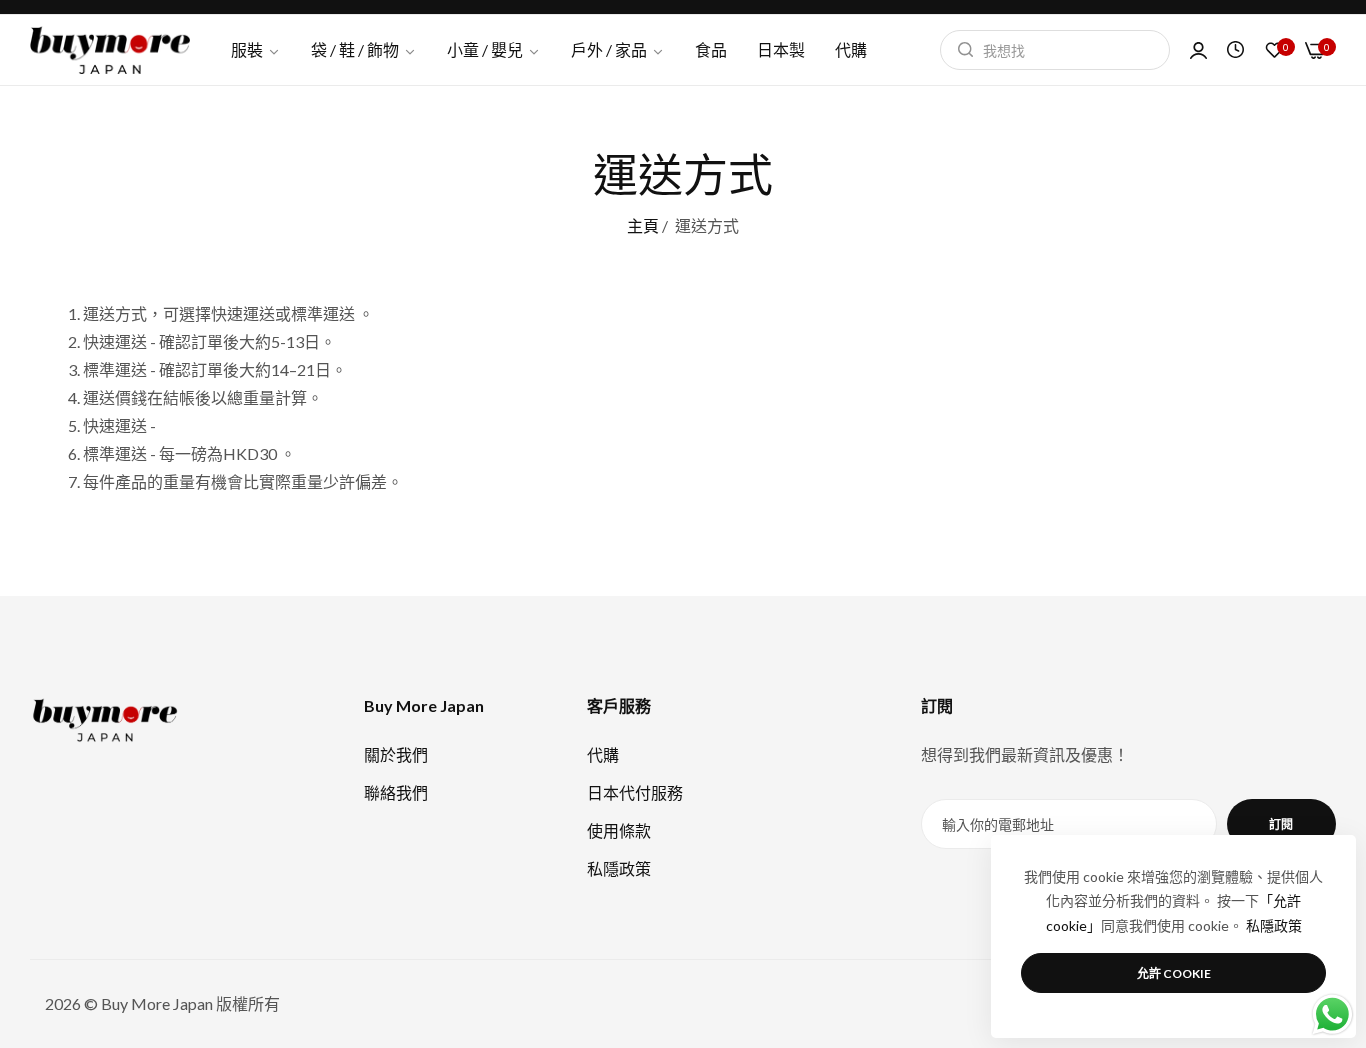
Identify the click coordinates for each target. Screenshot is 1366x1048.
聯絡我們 (396, 792)
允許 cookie (1174, 973)
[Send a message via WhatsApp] (1332, 1014)
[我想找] (960, 50)
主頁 (643, 225)
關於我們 (396, 754)
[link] (618, 50)
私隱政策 (619, 868)
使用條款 (619, 830)
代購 (603, 754)
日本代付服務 (635, 792)
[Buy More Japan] (110, 50)
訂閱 (1281, 824)
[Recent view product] (1235, 49)
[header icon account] (1198, 50)
